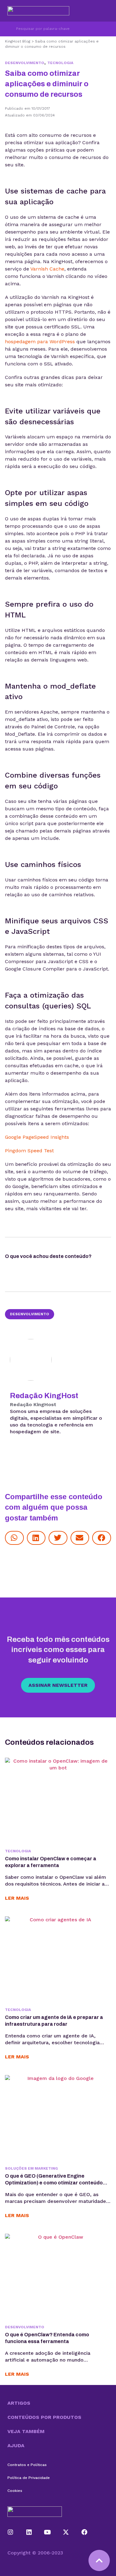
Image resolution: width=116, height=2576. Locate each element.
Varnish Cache (47, 269)
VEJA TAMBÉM (26, 2431)
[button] (14, 1538)
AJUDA (16, 2446)
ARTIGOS (19, 2403)
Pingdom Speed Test (29, 1151)
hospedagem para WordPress (40, 342)
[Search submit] (8, 29)
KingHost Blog (18, 41)
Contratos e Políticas (27, 2465)
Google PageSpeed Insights (37, 1137)
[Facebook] (84, 2532)
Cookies (15, 2491)
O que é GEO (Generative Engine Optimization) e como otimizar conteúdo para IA (54, 2183)
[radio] (10, 1267)
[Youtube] (48, 2532)
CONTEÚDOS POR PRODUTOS (44, 2417)
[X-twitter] (66, 2532)
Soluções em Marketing (31, 2168)
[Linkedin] (29, 2532)
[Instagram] (11, 2532)
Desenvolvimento (25, 63)
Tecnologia (60, 63)
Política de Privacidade (29, 2478)
